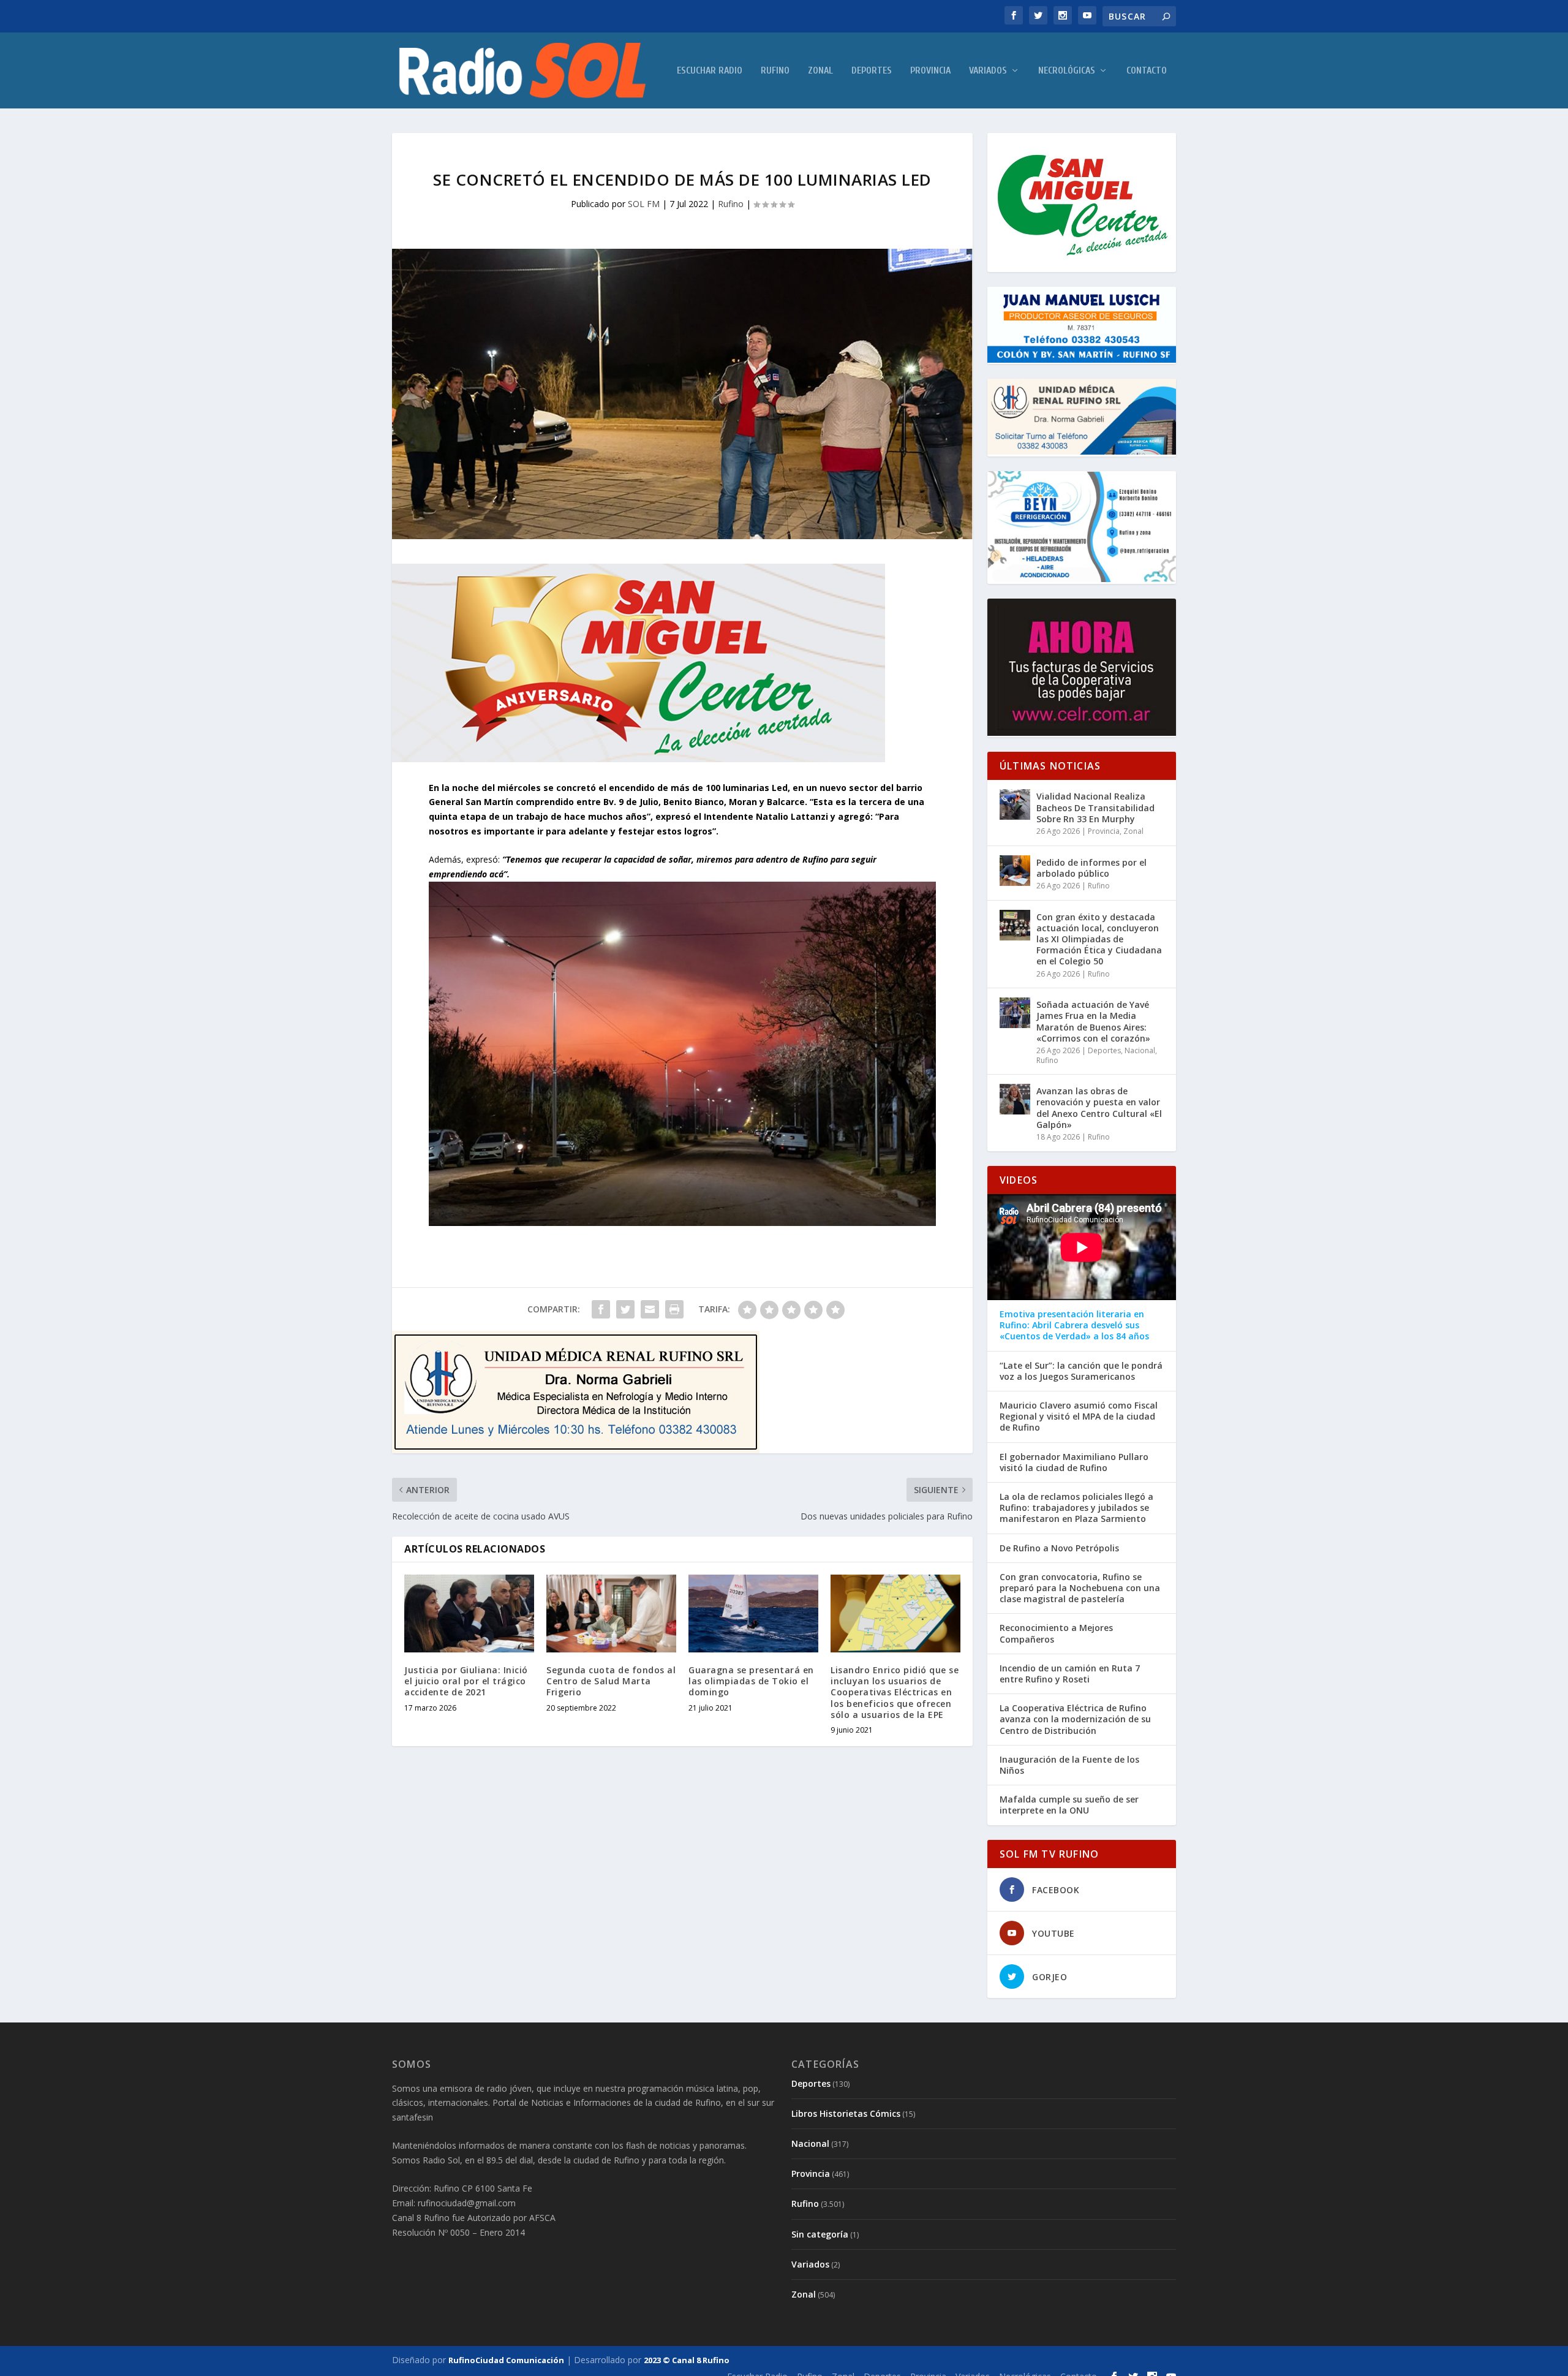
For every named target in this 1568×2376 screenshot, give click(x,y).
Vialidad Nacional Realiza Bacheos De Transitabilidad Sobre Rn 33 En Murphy (1095, 807)
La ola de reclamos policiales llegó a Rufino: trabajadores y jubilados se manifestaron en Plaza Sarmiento (1076, 1508)
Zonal (820, 71)
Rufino (775, 71)
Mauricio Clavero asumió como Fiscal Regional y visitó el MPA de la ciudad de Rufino (1079, 1417)
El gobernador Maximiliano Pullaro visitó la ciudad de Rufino (1074, 1462)
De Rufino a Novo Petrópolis (1059, 1548)
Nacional (1140, 1050)
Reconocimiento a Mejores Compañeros (1056, 1633)
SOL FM (644, 204)
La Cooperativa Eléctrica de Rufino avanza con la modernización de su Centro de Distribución (1075, 1719)
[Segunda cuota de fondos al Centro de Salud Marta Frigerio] (611, 1614)
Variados (988, 71)
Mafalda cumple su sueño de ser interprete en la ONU (1069, 1805)
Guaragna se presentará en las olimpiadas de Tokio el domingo (751, 1681)
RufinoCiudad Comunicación (506, 2360)
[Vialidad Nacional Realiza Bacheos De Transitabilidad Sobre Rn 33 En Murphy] (1015, 804)
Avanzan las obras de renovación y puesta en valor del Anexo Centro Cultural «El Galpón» (1099, 1108)
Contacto (1147, 71)
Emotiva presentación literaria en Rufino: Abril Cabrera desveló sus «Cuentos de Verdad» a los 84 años (1074, 1325)
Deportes (872, 71)
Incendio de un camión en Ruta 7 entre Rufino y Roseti (1070, 1674)
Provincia (930, 71)
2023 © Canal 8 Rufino (687, 2360)
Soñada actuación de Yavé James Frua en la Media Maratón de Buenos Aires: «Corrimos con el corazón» (1093, 1021)
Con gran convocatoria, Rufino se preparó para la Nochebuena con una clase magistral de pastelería (1080, 1588)
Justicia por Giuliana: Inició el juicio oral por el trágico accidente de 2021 (466, 1681)
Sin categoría (820, 2234)
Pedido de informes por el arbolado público (1091, 868)
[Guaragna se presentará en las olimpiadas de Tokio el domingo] (753, 1614)
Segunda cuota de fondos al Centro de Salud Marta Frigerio (611, 1681)
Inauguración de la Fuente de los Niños (1069, 1765)
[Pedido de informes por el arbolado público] (1015, 871)
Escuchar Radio (710, 71)
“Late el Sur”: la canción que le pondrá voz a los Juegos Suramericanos (1081, 1371)
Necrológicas (1067, 71)
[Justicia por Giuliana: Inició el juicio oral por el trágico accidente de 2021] (469, 1614)
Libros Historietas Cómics (846, 2113)
